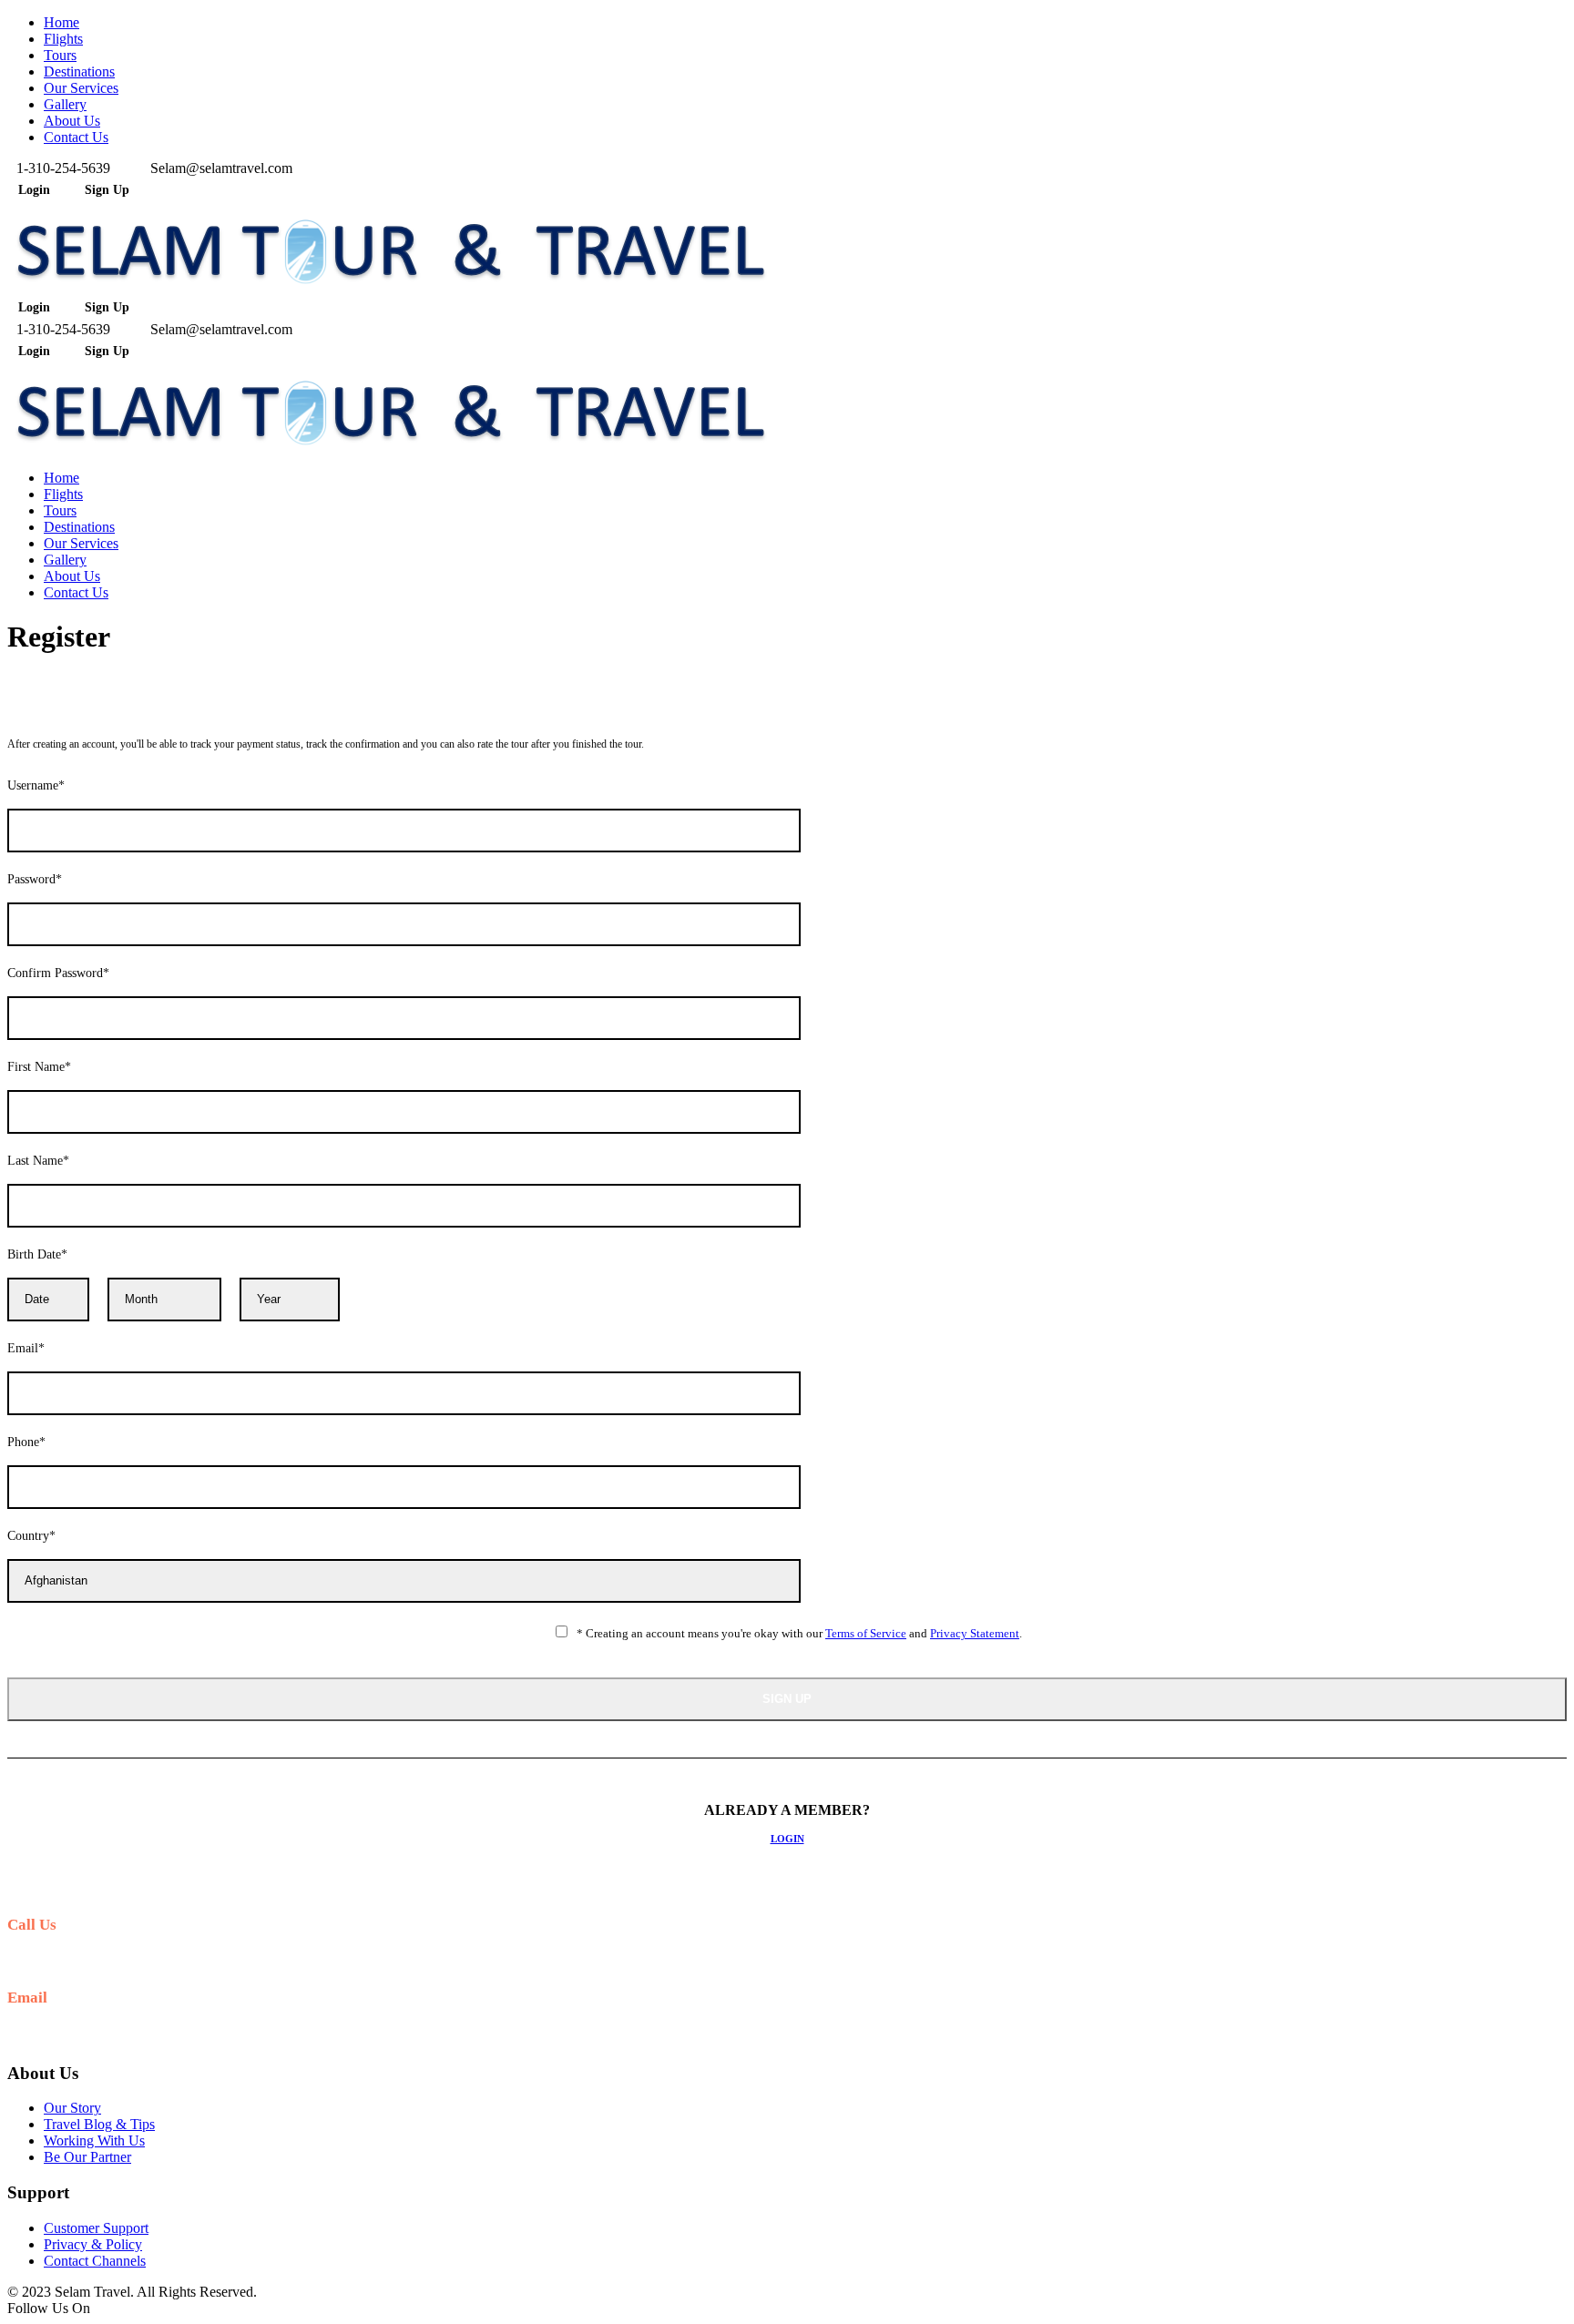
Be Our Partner (87, 2157)
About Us (72, 121)
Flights (63, 39)
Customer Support (96, 2228)
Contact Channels (95, 2261)
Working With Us (94, 2141)
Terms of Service (866, 1633)
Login (787, 1839)
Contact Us (76, 137)
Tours (60, 55)
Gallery (65, 104)
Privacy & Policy (93, 2244)
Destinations (79, 71)
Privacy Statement (975, 1633)
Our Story (72, 2108)
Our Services (81, 88)
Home (61, 22)
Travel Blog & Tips (99, 2124)
